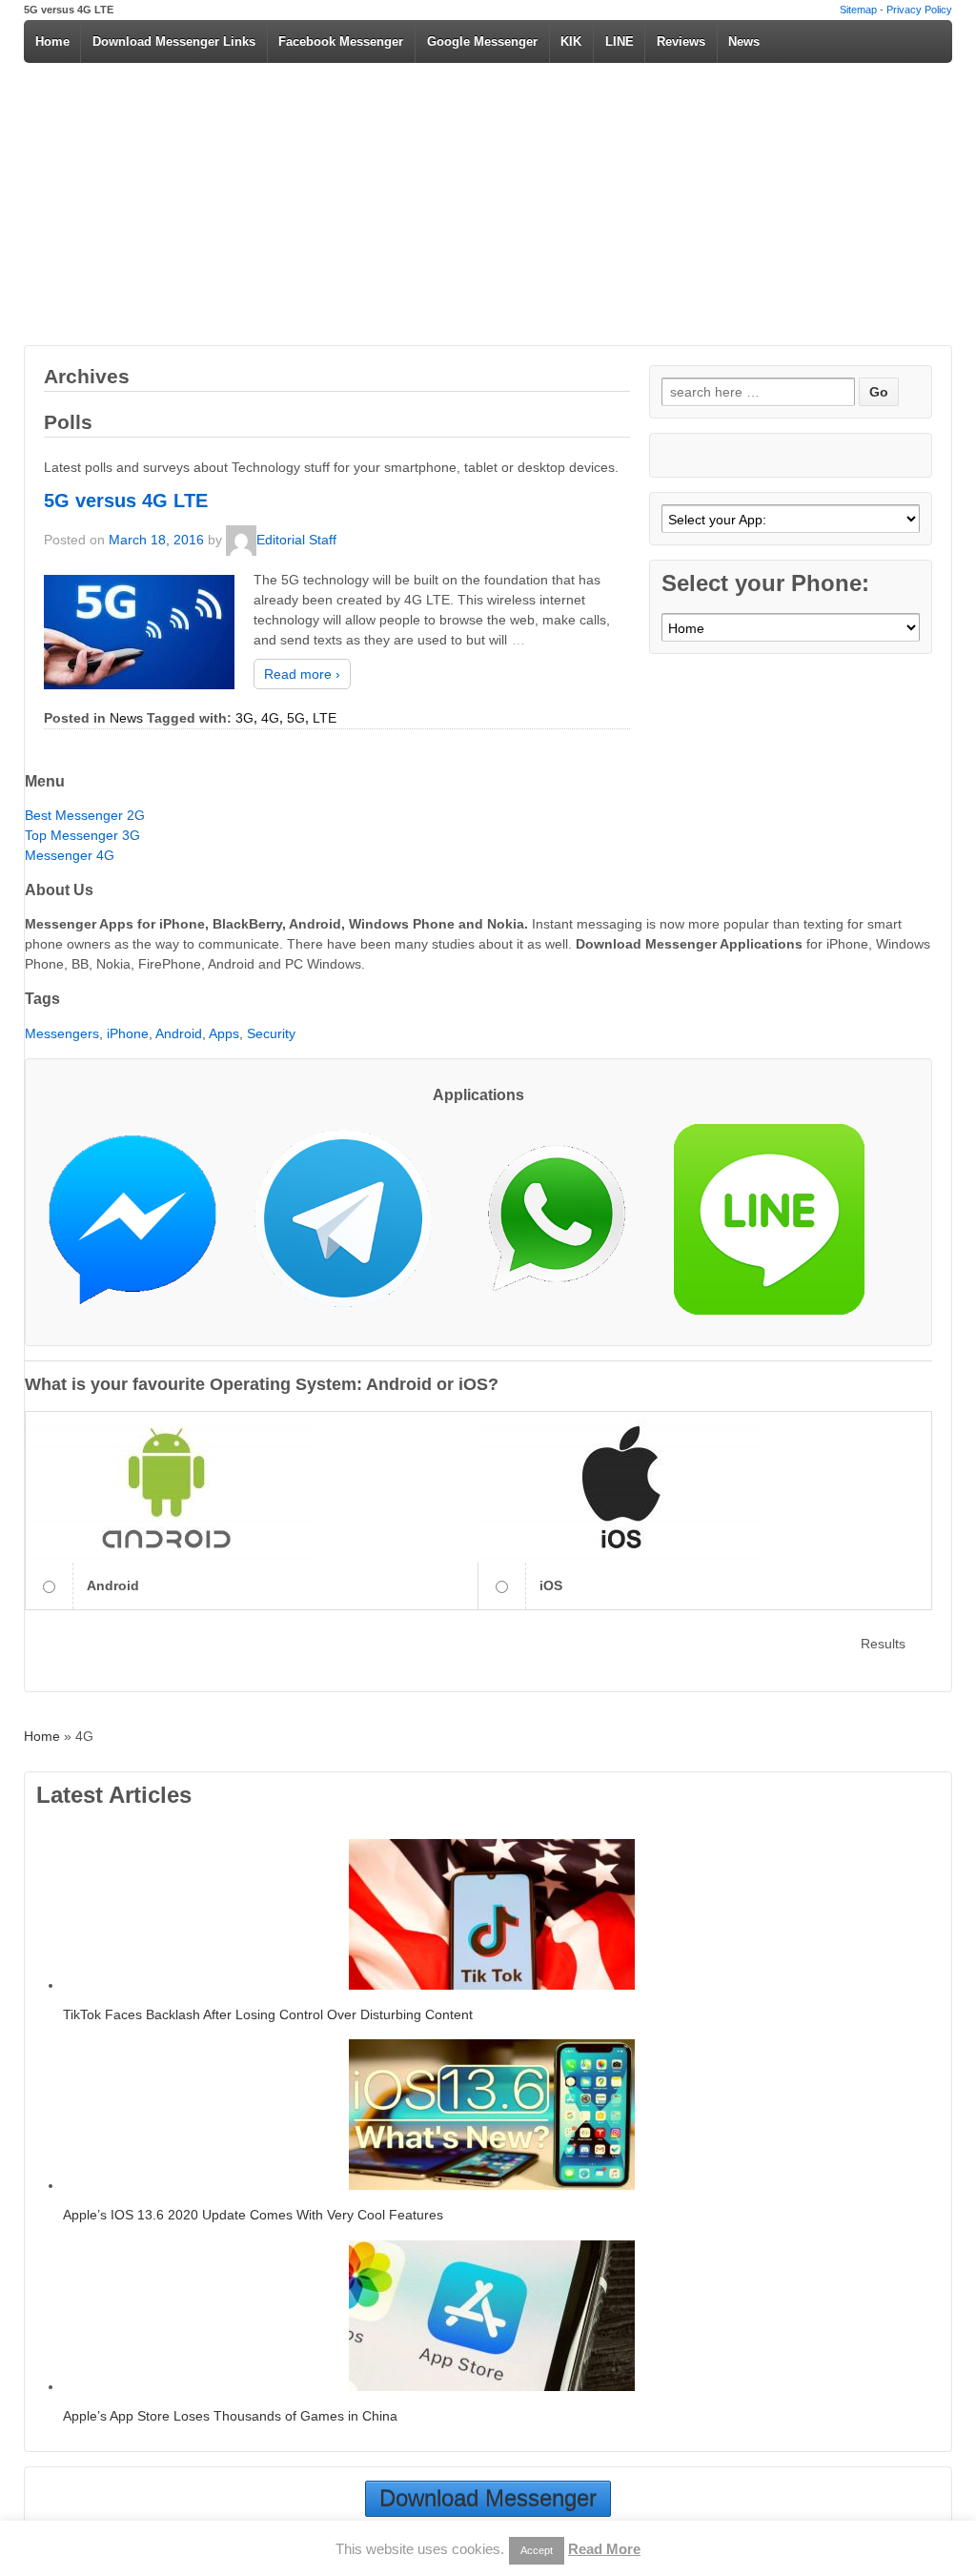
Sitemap (858, 10)
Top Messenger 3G (82, 835)
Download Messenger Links (174, 41)
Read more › (302, 674)
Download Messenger (488, 2498)
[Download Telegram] (352, 1227)
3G (244, 718)
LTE (325, 718)
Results (883, 1644)
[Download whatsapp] (565, 1227)
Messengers (62, 1033)
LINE (620, 41)
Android (179, 1033)
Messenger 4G (70, 855)
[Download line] (779, 1227)
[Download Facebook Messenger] (142, 1227)
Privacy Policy (919, 10)
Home (52, 41)
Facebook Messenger (341, 41)
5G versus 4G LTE (126, 501)
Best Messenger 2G (85, 815)
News (744, 41)
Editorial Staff (296, 539)
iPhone (128, 1033)
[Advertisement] (488, 202)
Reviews (681, 41)
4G (270, 718)
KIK (571, 41)
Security (271, 1033)
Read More (604, 2549)
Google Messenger (482, 41)
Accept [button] (537, 2550)
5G (296, 718)
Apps (224, 1033)
